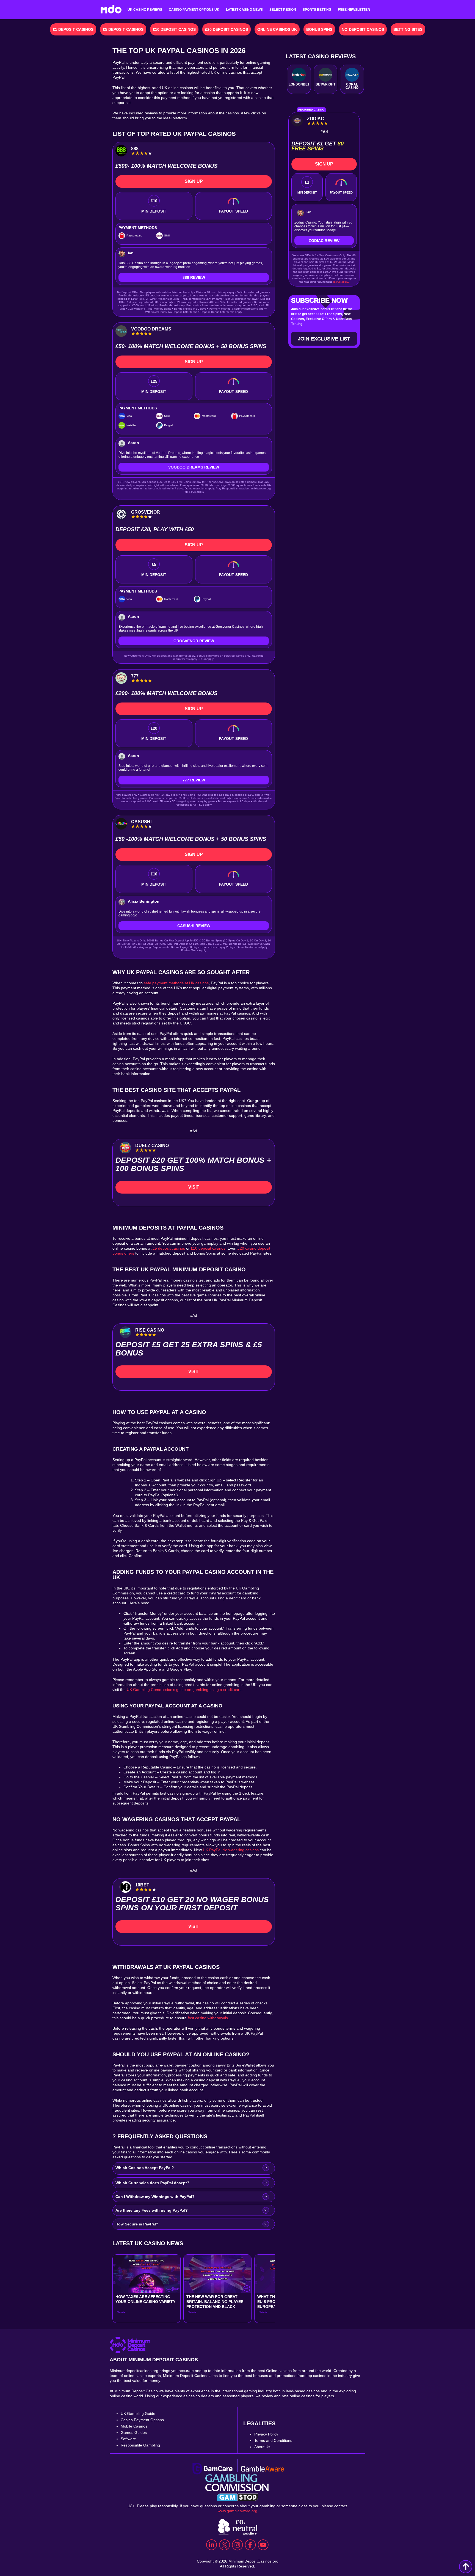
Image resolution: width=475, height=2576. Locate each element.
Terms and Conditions (273, 2440)
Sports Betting (317, 10)
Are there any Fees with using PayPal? (152, 2210)
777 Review (194, 780)
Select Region (283, 10)
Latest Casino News (244, 10)
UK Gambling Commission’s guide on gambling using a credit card (184, 1690)
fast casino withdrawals (208, 2018)
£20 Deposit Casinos (227, 29)
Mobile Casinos (134, 2426)
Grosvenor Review (194, 641)
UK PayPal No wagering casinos (231, 1850)
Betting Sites (408, 29)
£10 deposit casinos (208, 1248)
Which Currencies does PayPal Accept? (152, 2183)
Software (128, 2439)
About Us (262, 2447)
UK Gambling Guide (138, 2414)
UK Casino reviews (145, 10)
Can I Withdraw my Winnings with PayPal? (155, 2197)
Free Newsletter (354, 10)
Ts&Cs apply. (341, 282)
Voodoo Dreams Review (194, 467)
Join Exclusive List (324, 339)
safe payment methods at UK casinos (176, 983)
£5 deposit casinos (168, 1248)
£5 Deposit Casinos (123, 29)
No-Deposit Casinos (363, 29)
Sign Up (194, 181)
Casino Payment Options (142, 2420)
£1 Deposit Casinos (73, 29)
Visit (194, 1187)
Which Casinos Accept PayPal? (145, 2168)
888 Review (194, 277)
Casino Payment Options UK (194, 10)
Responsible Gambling (140, 2445)
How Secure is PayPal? (137, 2224)
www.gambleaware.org (237, 2511)
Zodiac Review (324, 241)
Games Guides (134, 2432)
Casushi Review (194, 926)
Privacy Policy (266, 2434)
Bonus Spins (319, 29)
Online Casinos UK (277, 29)
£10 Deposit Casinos (174, 29)
